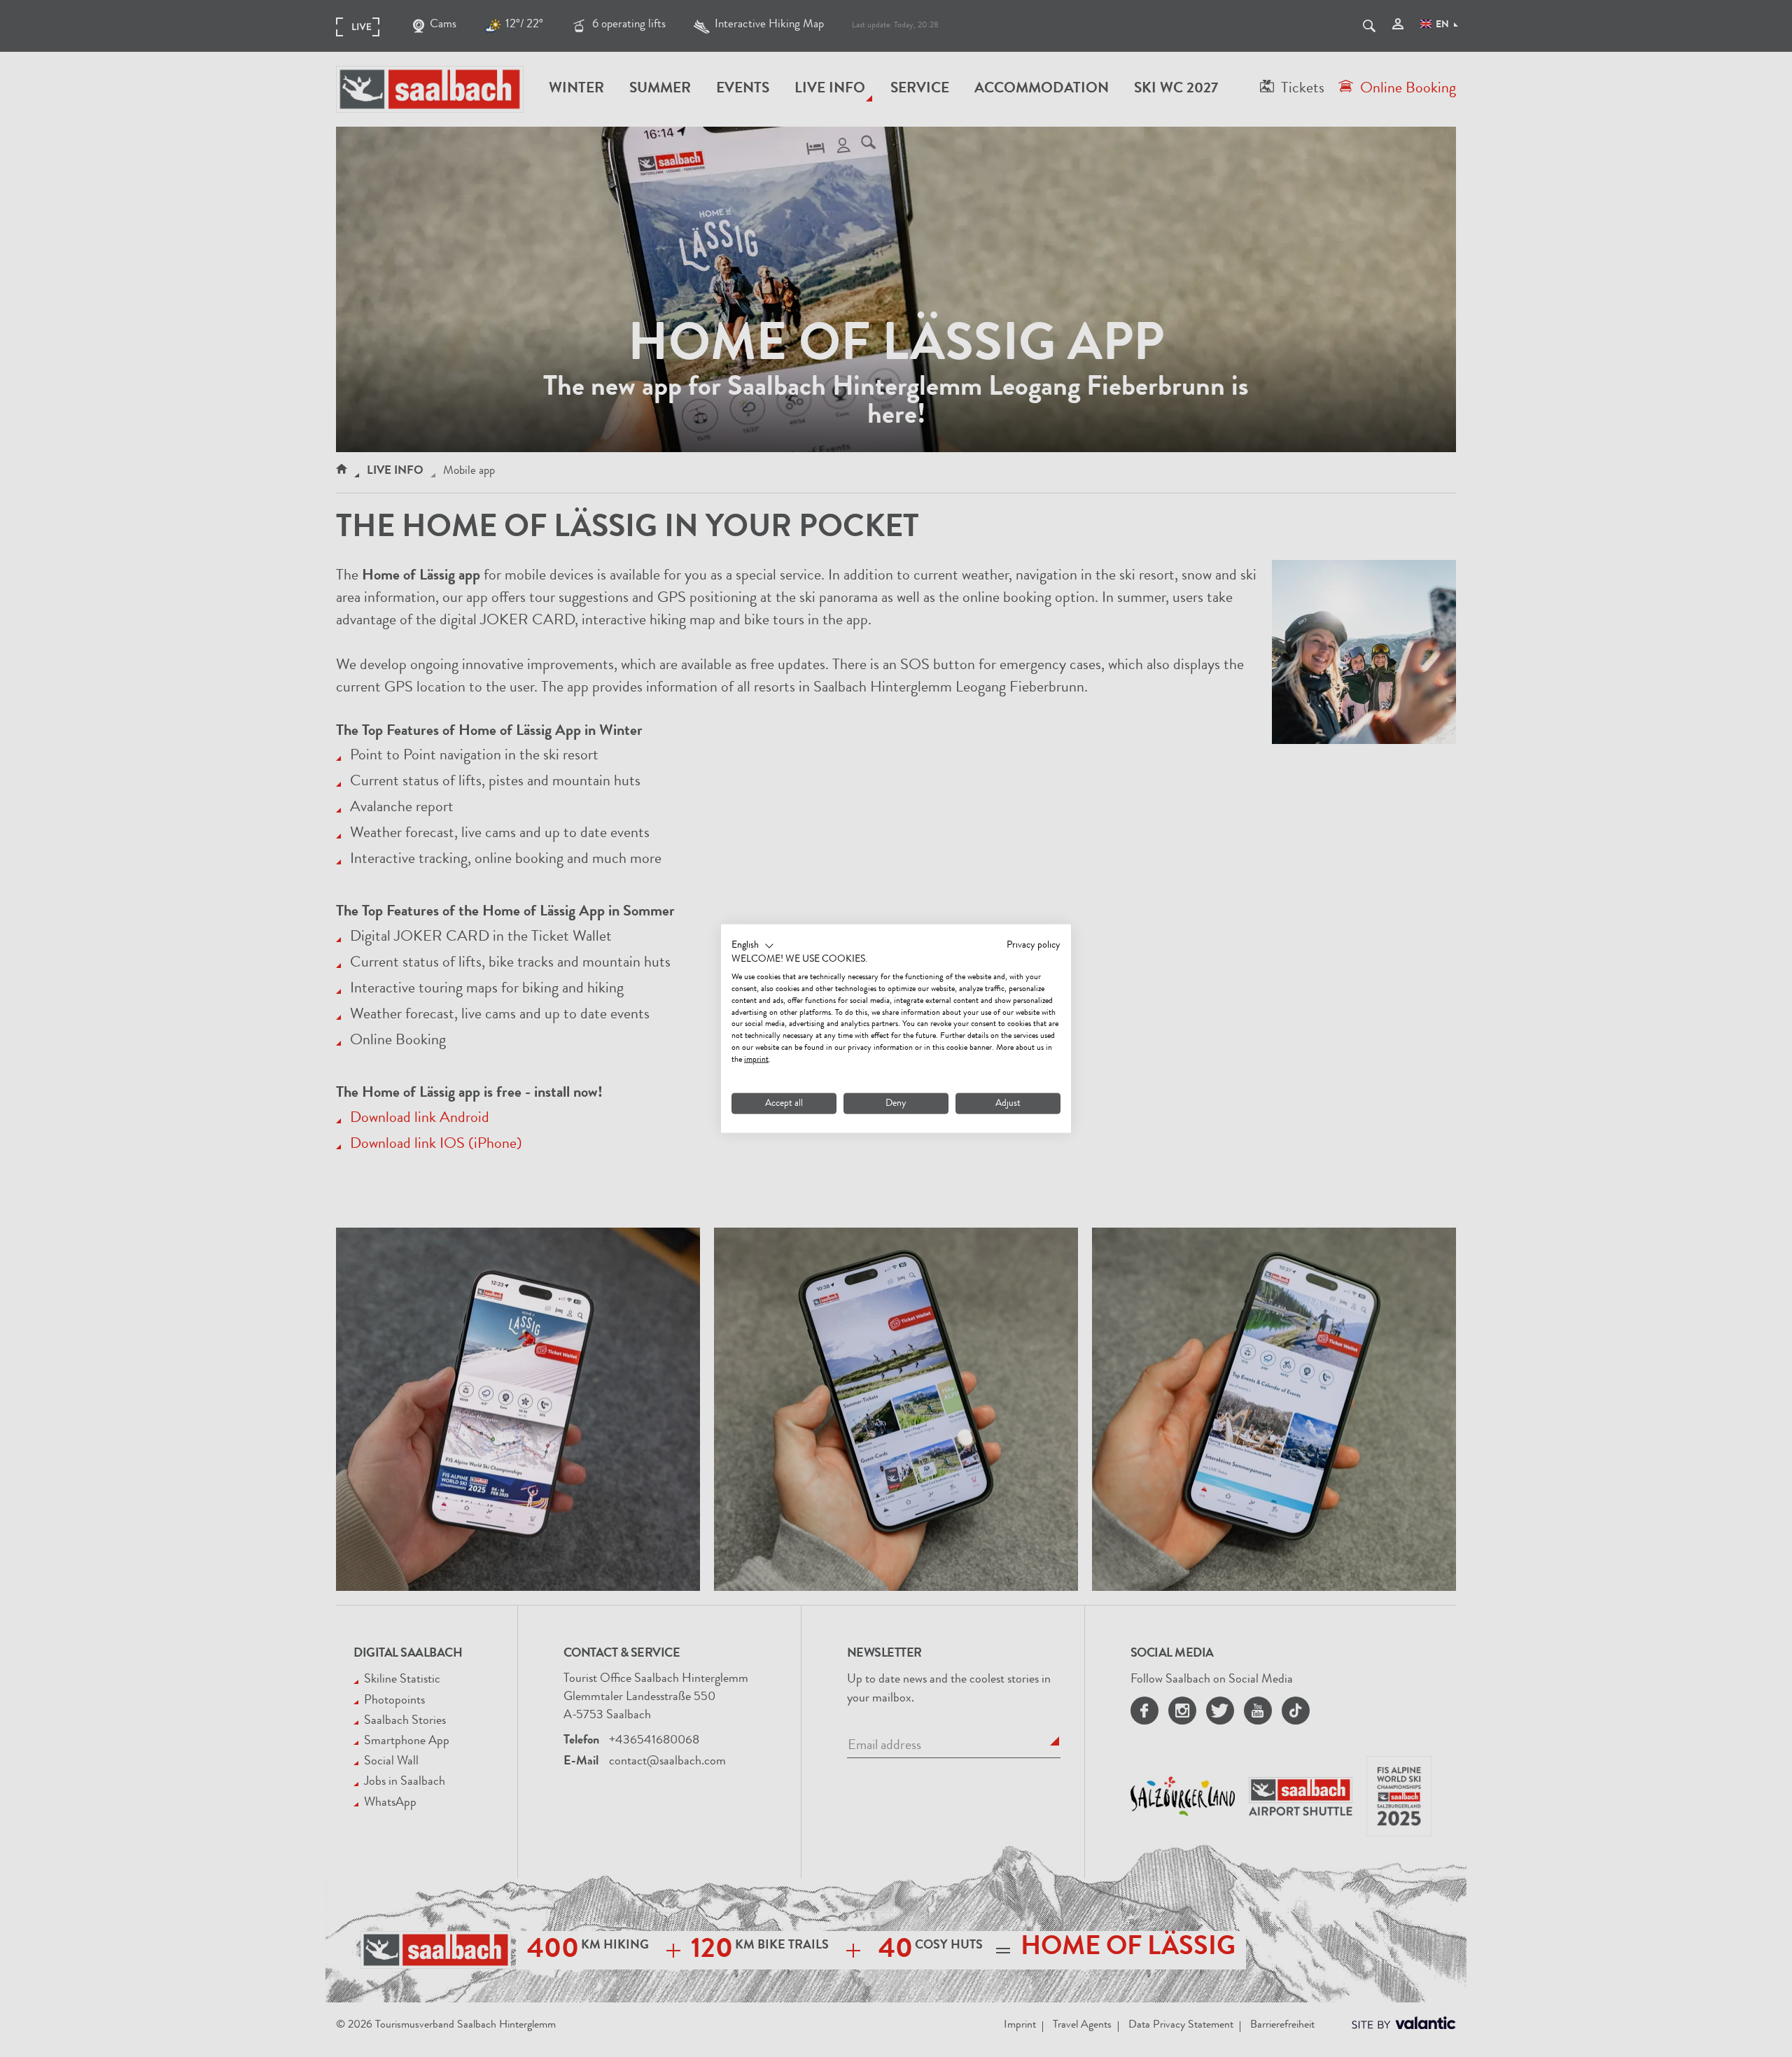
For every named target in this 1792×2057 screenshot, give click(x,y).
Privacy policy (1034, 945)
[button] (753, 946)
